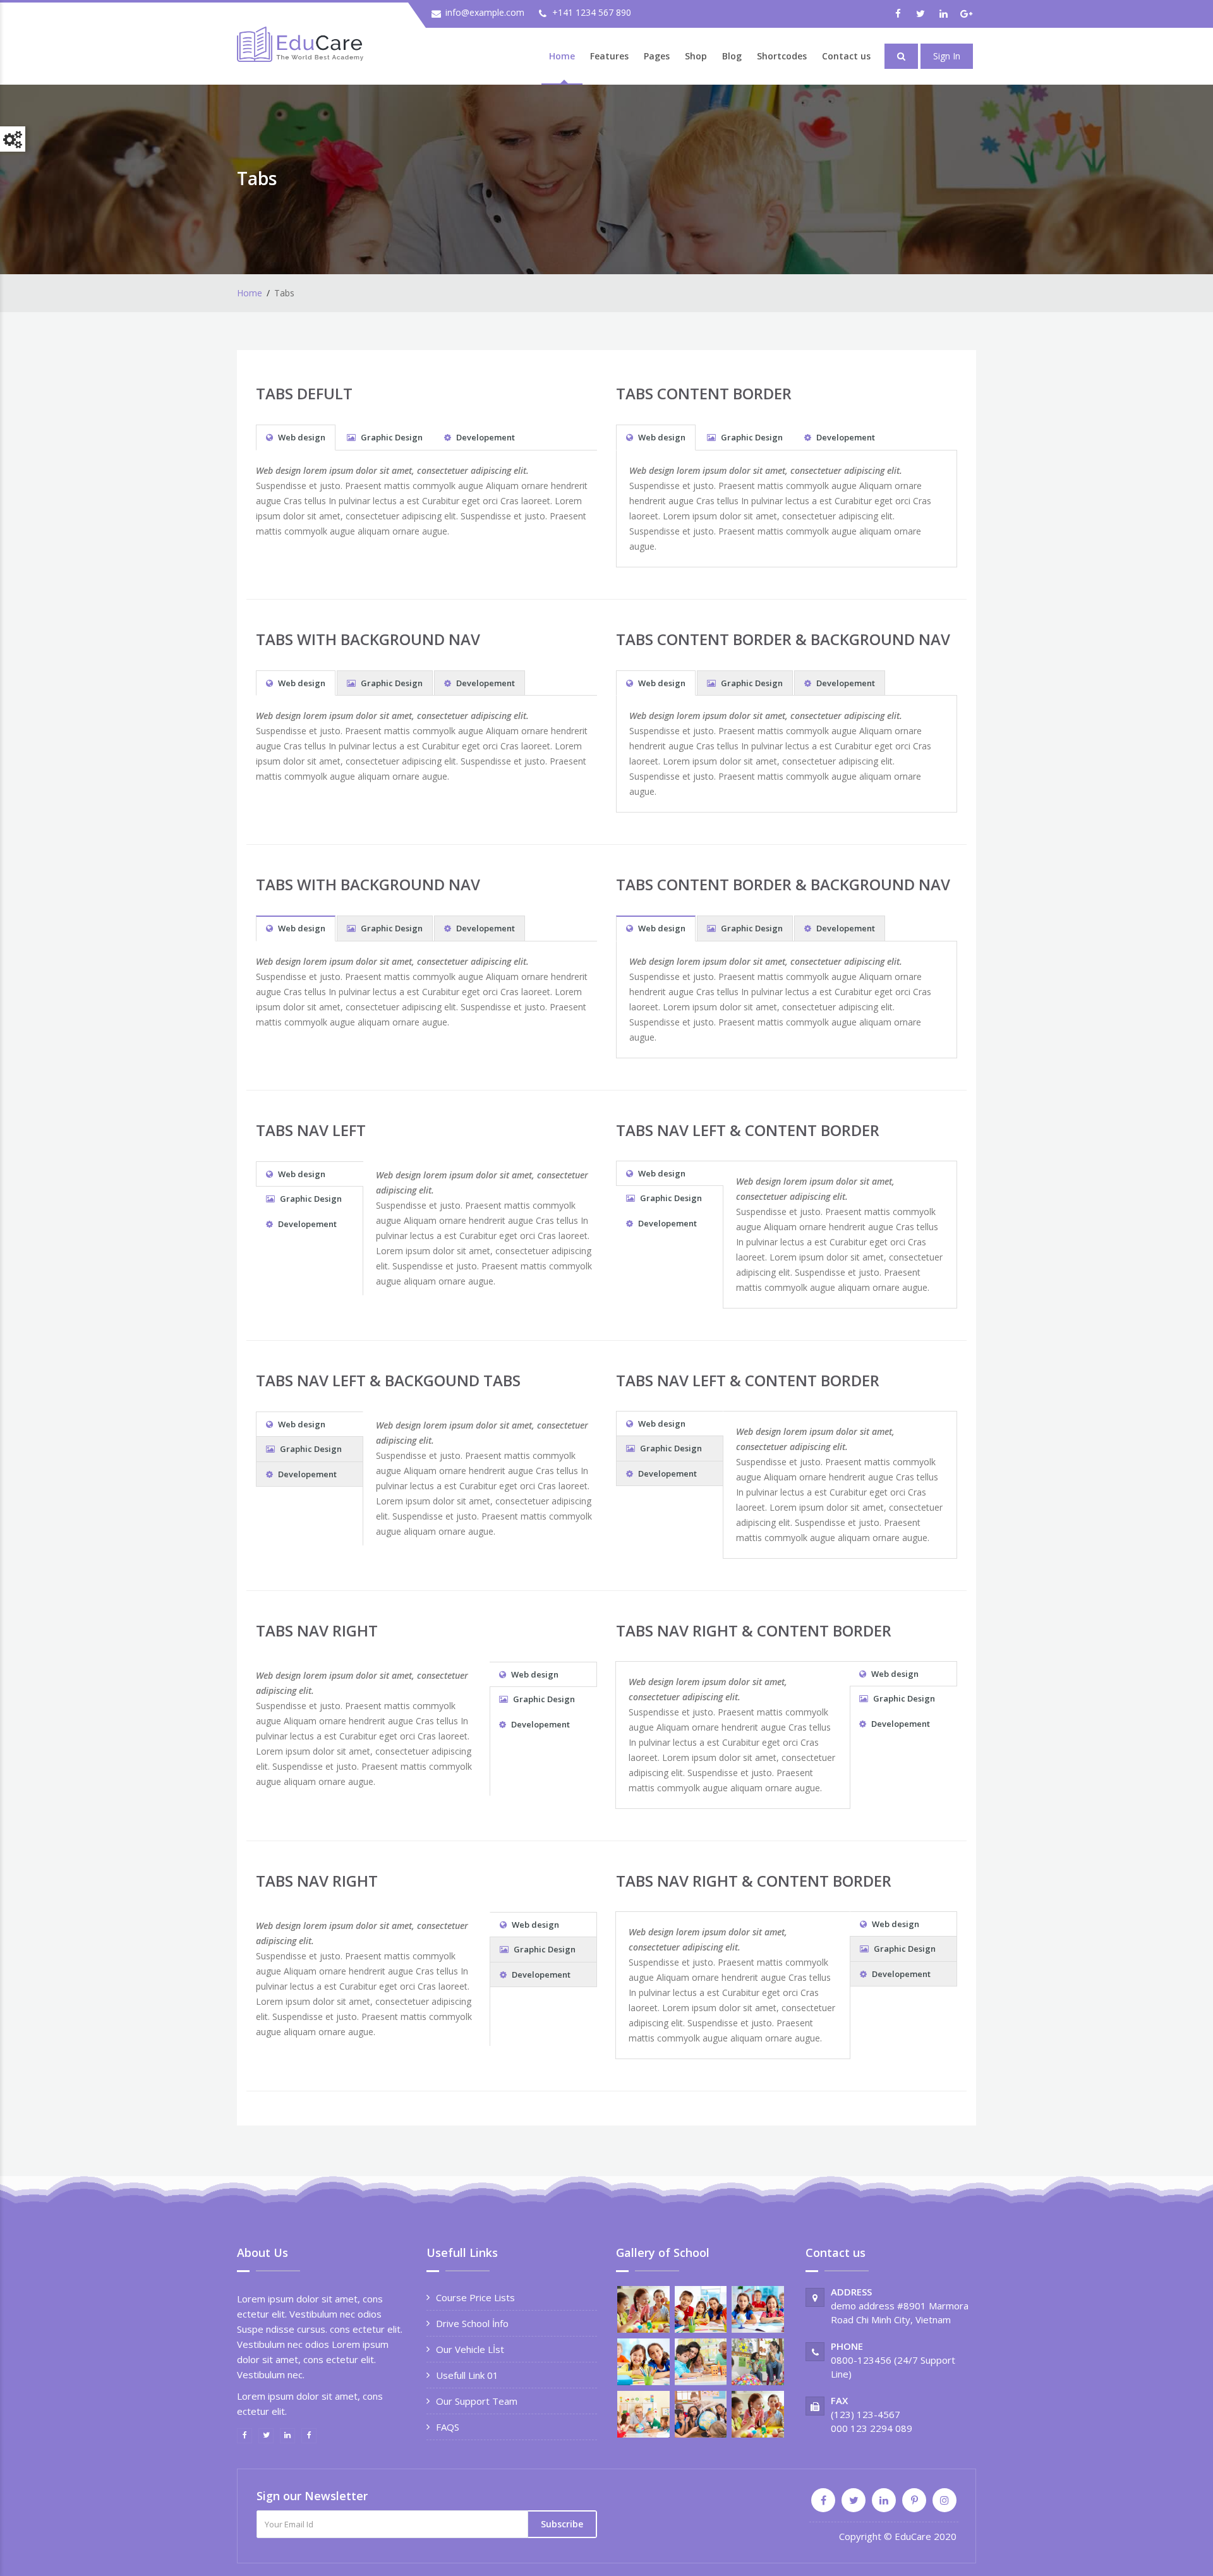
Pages (657, 56)
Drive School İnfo (472, 2323)
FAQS (448, 2427)
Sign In (947, 56)
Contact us (846, 56)
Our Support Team (477, 2401)
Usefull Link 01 (467, 2375)
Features (609, 56)
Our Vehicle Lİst (470, 2349)
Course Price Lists (475, 2297)
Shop (696, 56)
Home (562, 56)
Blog (732, 56)
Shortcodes (782, 56)
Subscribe (562, 2524)
